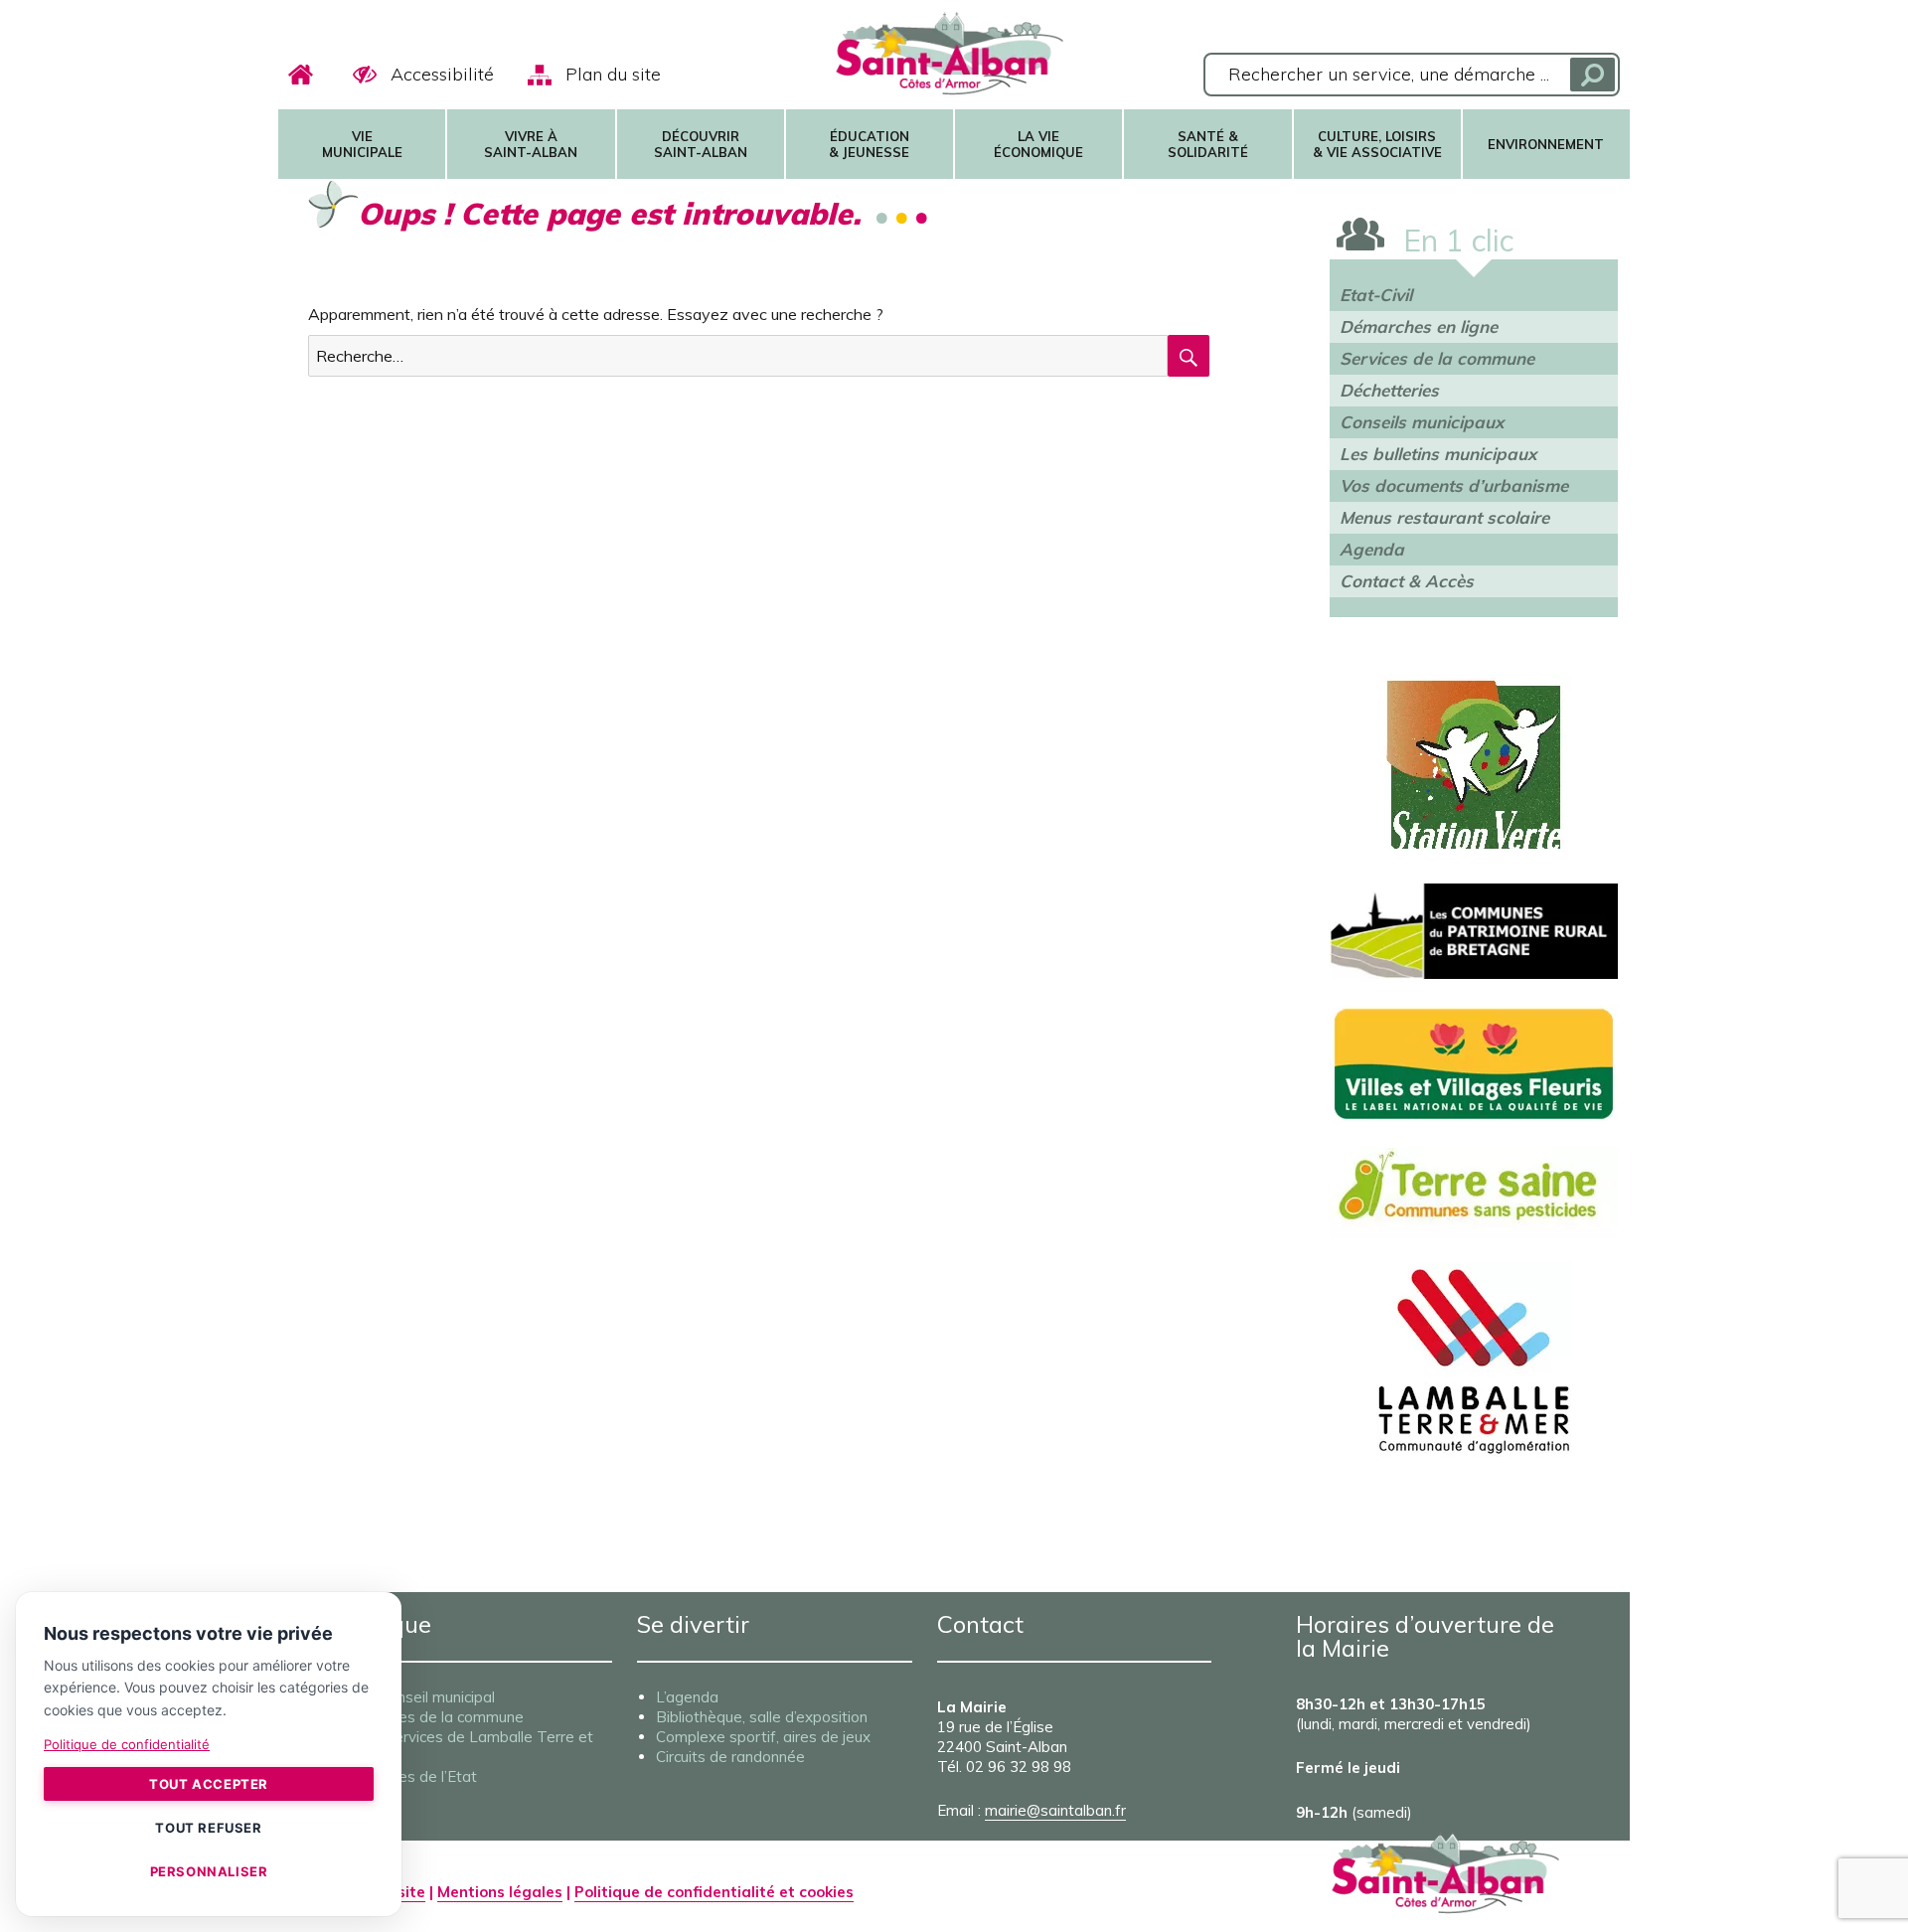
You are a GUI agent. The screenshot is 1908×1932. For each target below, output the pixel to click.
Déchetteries (1389, 390)
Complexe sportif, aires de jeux (763, 1737)
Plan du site (613, 74)
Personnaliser (209, 1871)
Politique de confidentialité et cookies (714, 1892)
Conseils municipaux (1422, 422)
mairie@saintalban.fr (1055, 1810)
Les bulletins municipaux (1438, 454)
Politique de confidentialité (127, 1744)
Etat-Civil (1376, 295)
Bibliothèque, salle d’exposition (762, 1717)
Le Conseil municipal (426, 1697)
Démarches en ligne (1419, 326)
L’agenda (687, 1697)
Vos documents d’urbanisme (1454, 485)
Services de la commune (1437, 358)
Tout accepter (209, 1784)
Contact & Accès (1407, 581)
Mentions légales (500, 1892)
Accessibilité (442, 74)
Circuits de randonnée (730, 1757)
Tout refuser (208, 1828)
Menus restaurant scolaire (1444, 517)
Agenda (1372, 549)
